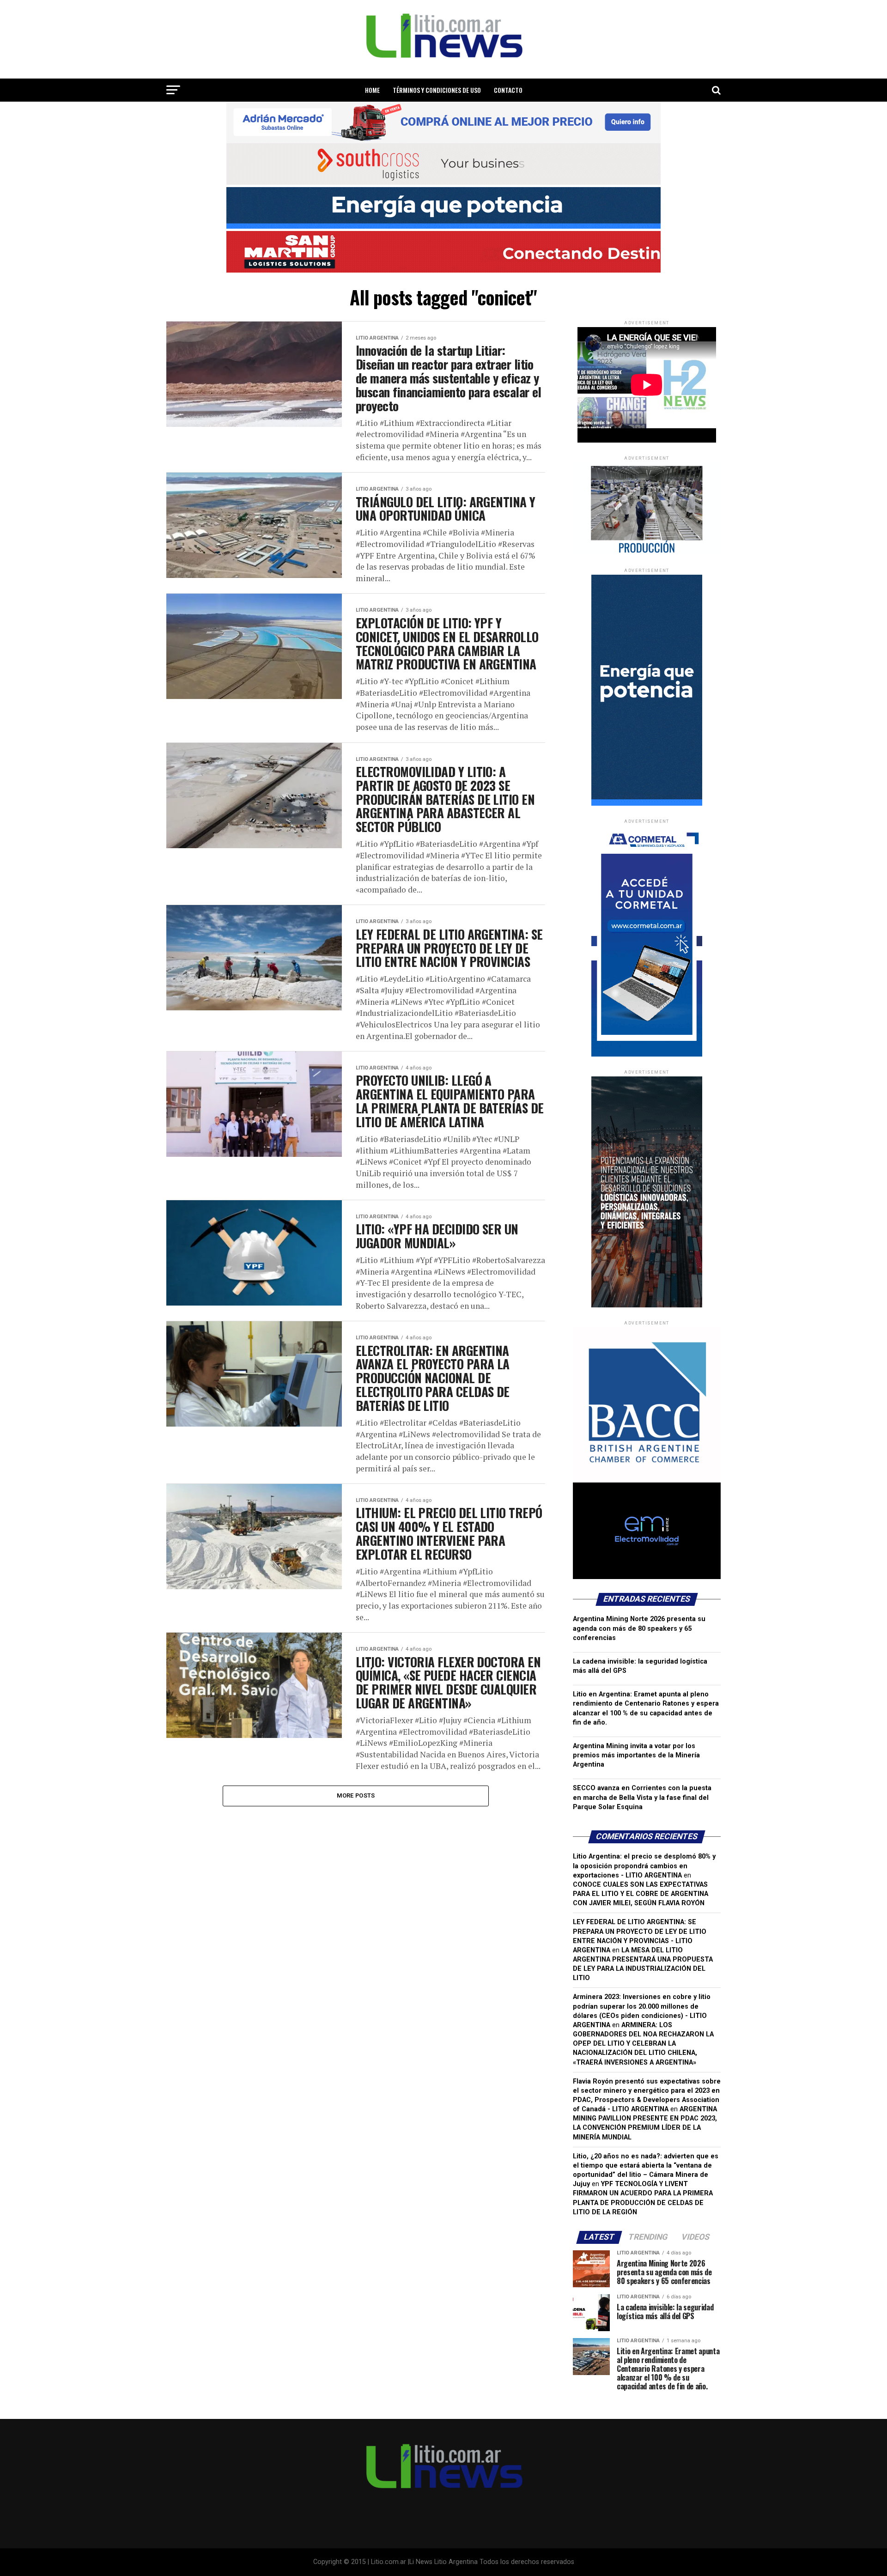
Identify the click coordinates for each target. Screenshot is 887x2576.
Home (372, 90)
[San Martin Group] (443, 252)
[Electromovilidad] (647, 1577)
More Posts (356, 1795)
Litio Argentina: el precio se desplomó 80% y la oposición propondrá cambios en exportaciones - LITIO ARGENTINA (644, 1866)
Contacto (508, 90)
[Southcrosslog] (443, 164)
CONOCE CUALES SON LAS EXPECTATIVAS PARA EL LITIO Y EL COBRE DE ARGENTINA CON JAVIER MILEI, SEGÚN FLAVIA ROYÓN (641, 1894)
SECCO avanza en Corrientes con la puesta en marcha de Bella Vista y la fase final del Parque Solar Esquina (642, 1797)
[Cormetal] (647, 1054)
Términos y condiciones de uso (437, 90)
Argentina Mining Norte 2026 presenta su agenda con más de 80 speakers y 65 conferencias (639, 1628)
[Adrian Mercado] (443, 122)
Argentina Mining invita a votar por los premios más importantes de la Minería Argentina (636, 1755)
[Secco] (443, 208)
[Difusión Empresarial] (647, 553)
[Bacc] (647, 1480)
